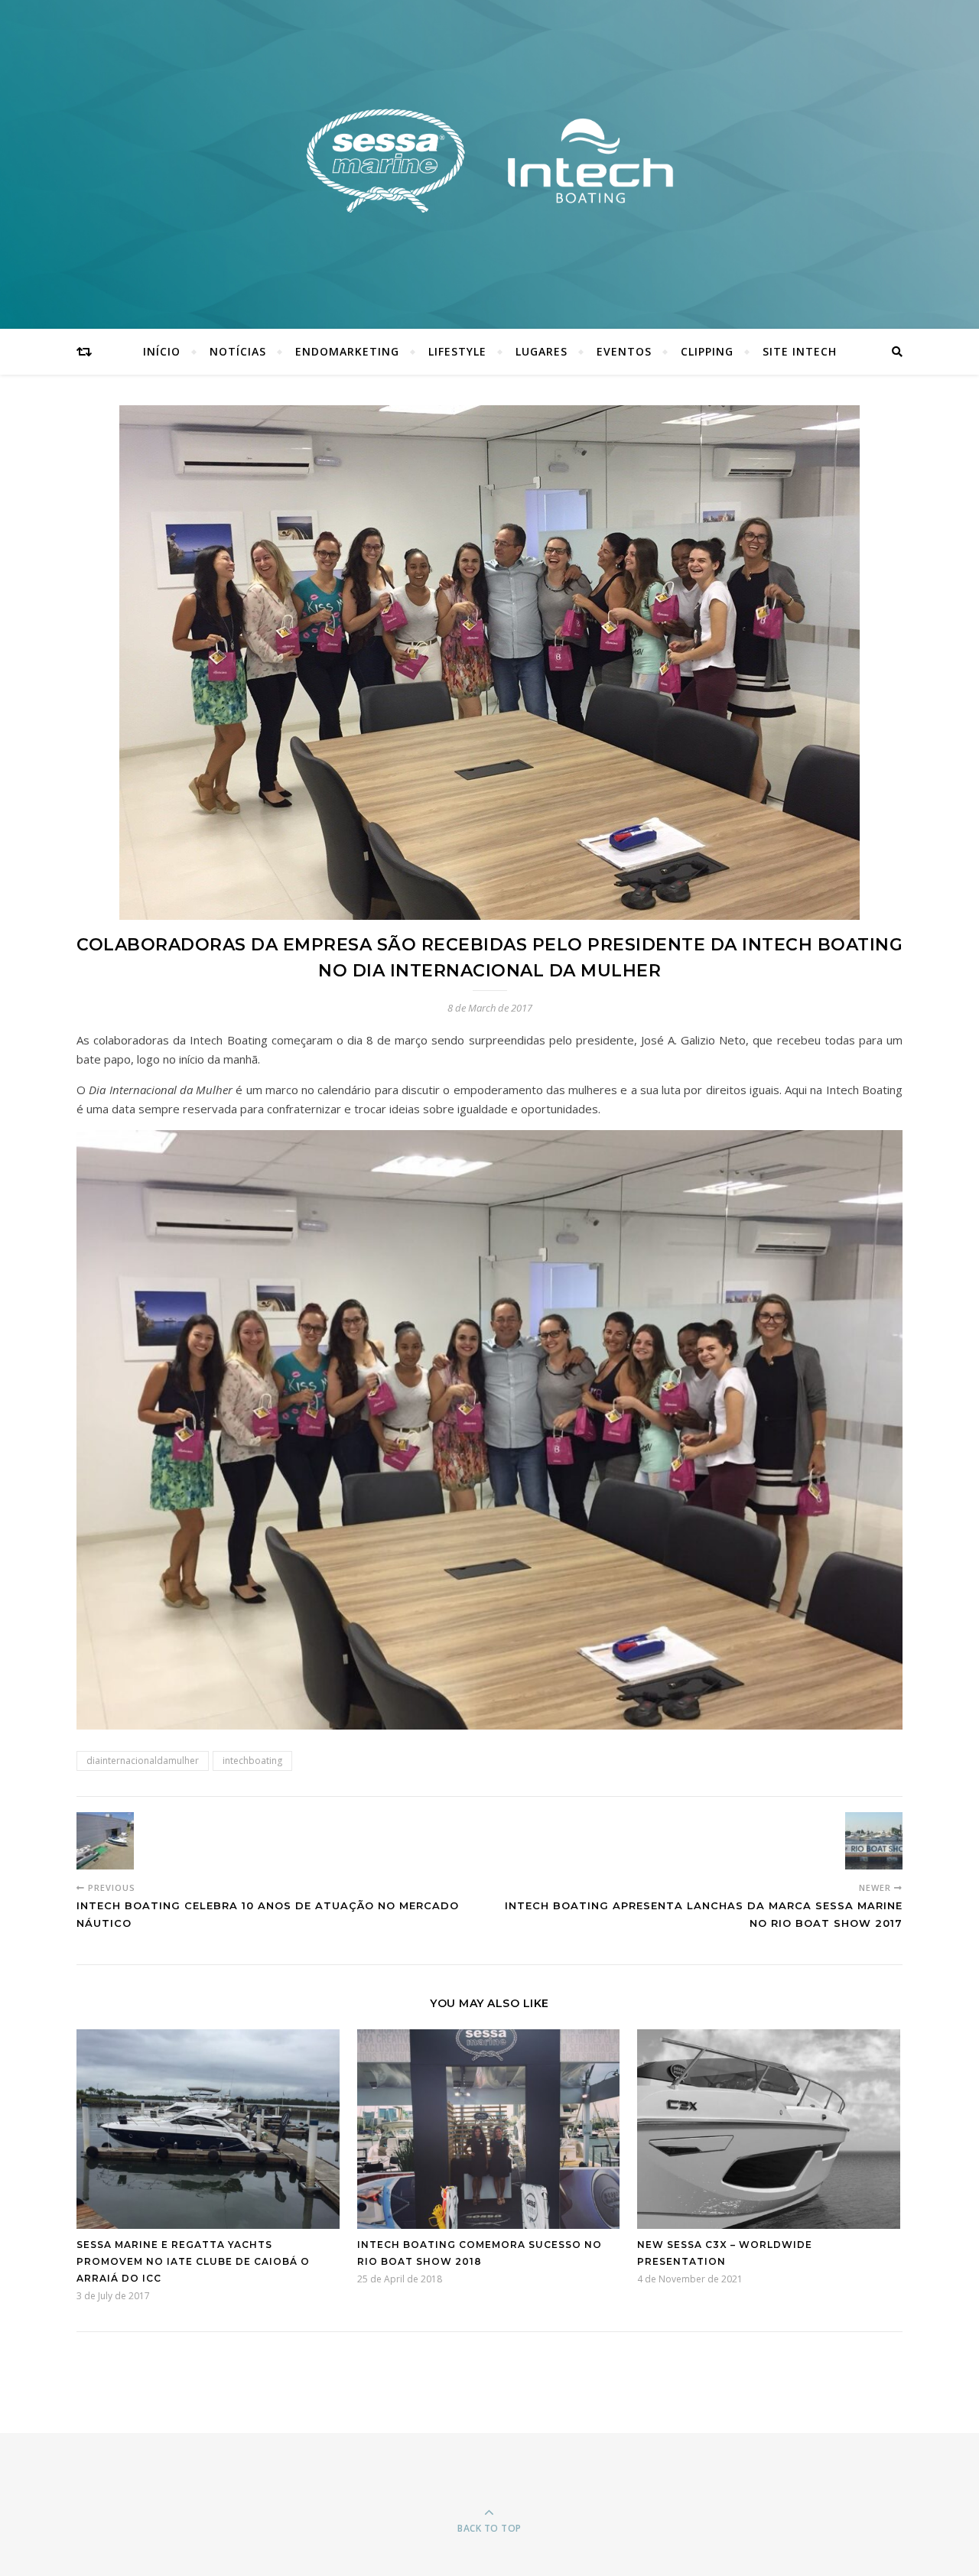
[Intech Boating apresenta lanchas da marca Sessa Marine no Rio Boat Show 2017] (874, 1841)
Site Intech (800, 351)
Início (162, 351)
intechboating (252, 1761)
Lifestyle (457, 351)
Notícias (238, 351)
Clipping (707, 351)
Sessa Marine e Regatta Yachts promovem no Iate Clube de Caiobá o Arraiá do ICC (193, 2261)
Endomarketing (347, 351)
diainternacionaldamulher (143, 1761)
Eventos (624, 351)
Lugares (542, 351)
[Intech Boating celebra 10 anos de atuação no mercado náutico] (105, 1841)
